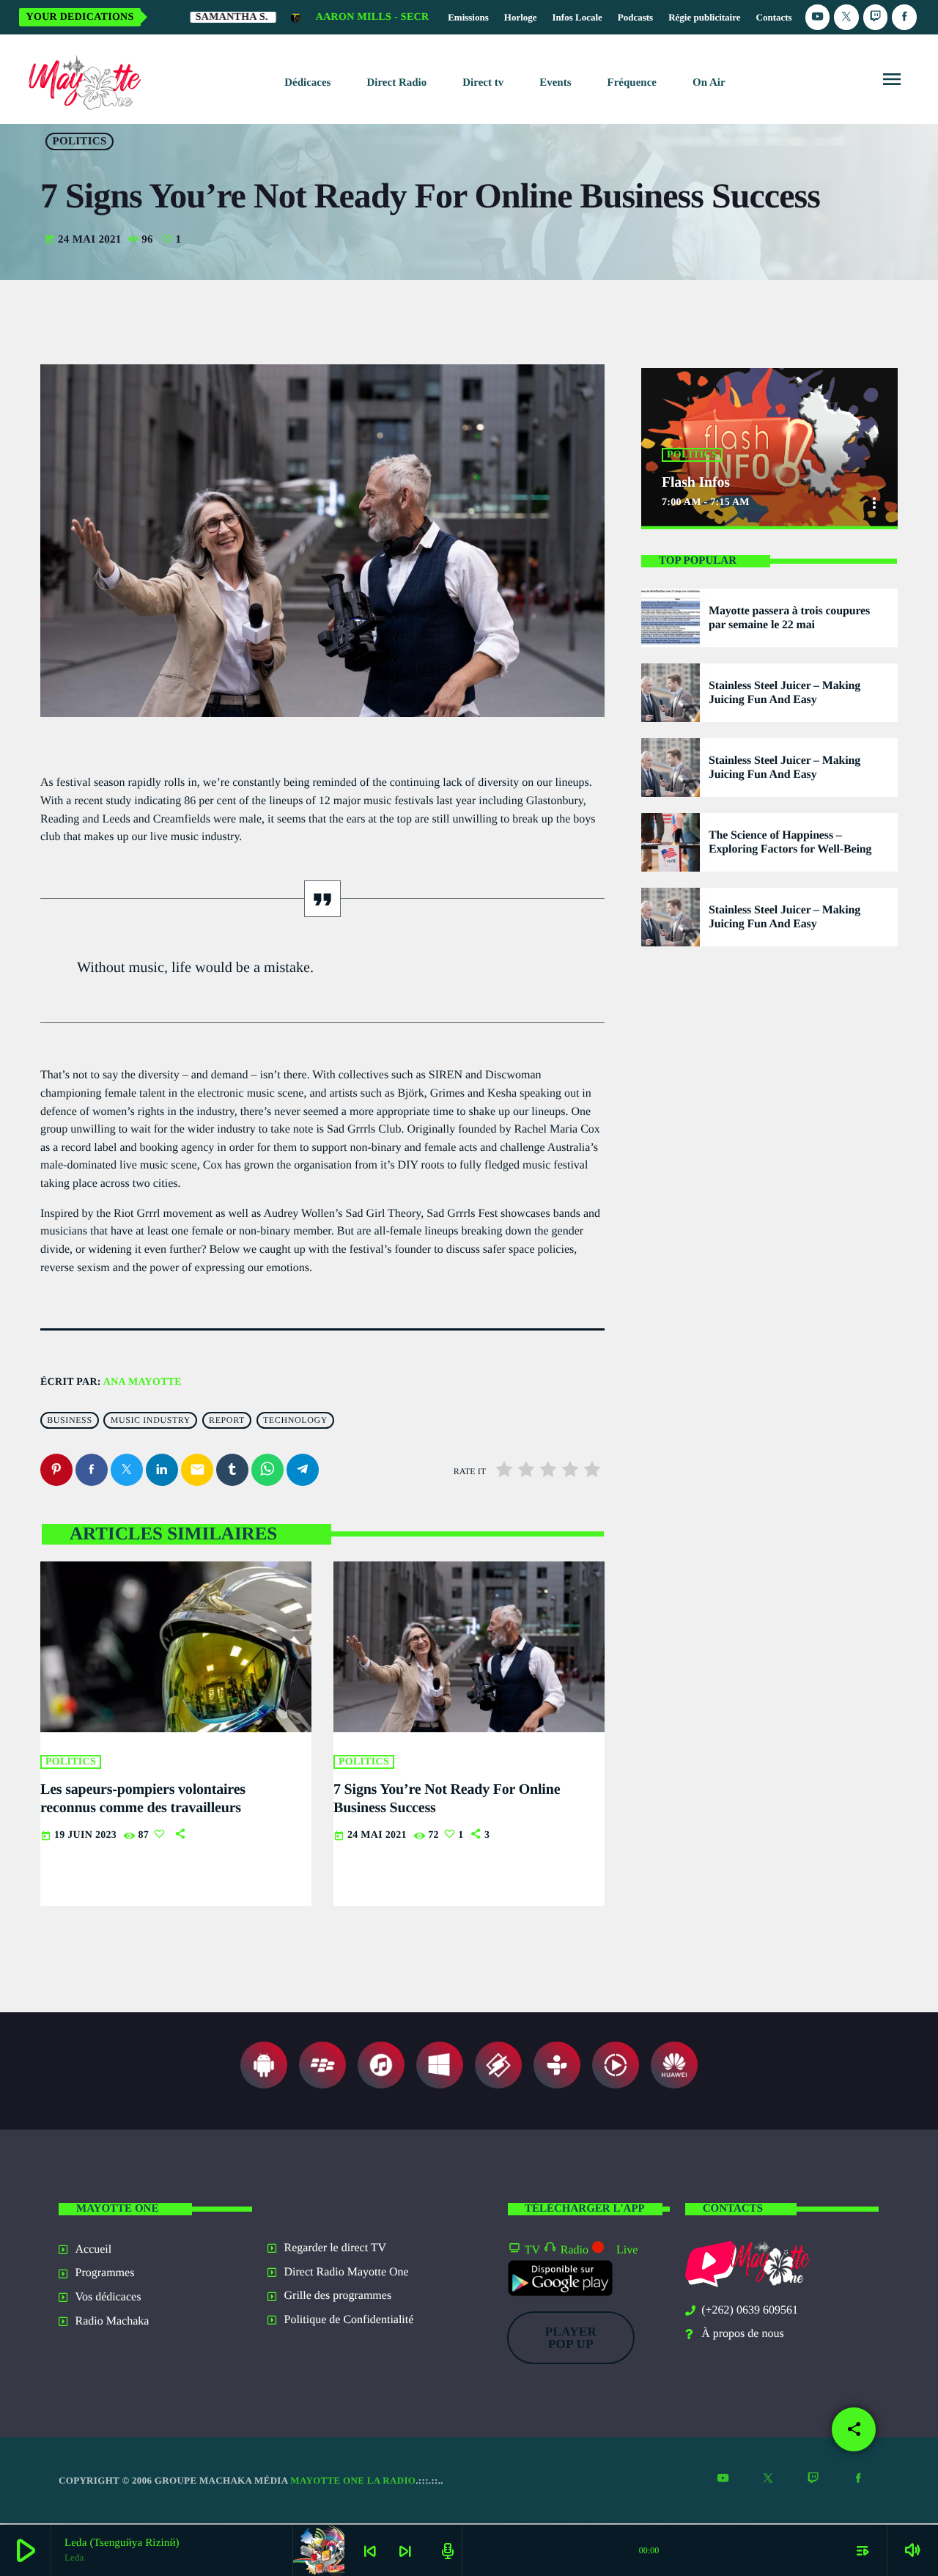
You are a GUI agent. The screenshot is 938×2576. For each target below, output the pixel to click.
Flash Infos (696, 482)
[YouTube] (818, 17)
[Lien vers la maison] (82, 79)
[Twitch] (876, 17)
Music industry (151, 1421)
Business (69, 1421)
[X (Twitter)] (846, 17)
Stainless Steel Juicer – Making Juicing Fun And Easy (784, 693)
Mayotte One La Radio (353, 2480)
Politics (80, 141)
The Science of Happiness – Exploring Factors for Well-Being (790, 842)
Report (227, 1421)
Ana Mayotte (143, 1382)
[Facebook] (904, 17)
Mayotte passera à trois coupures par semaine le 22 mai (789, 618)
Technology (295, 1421)
